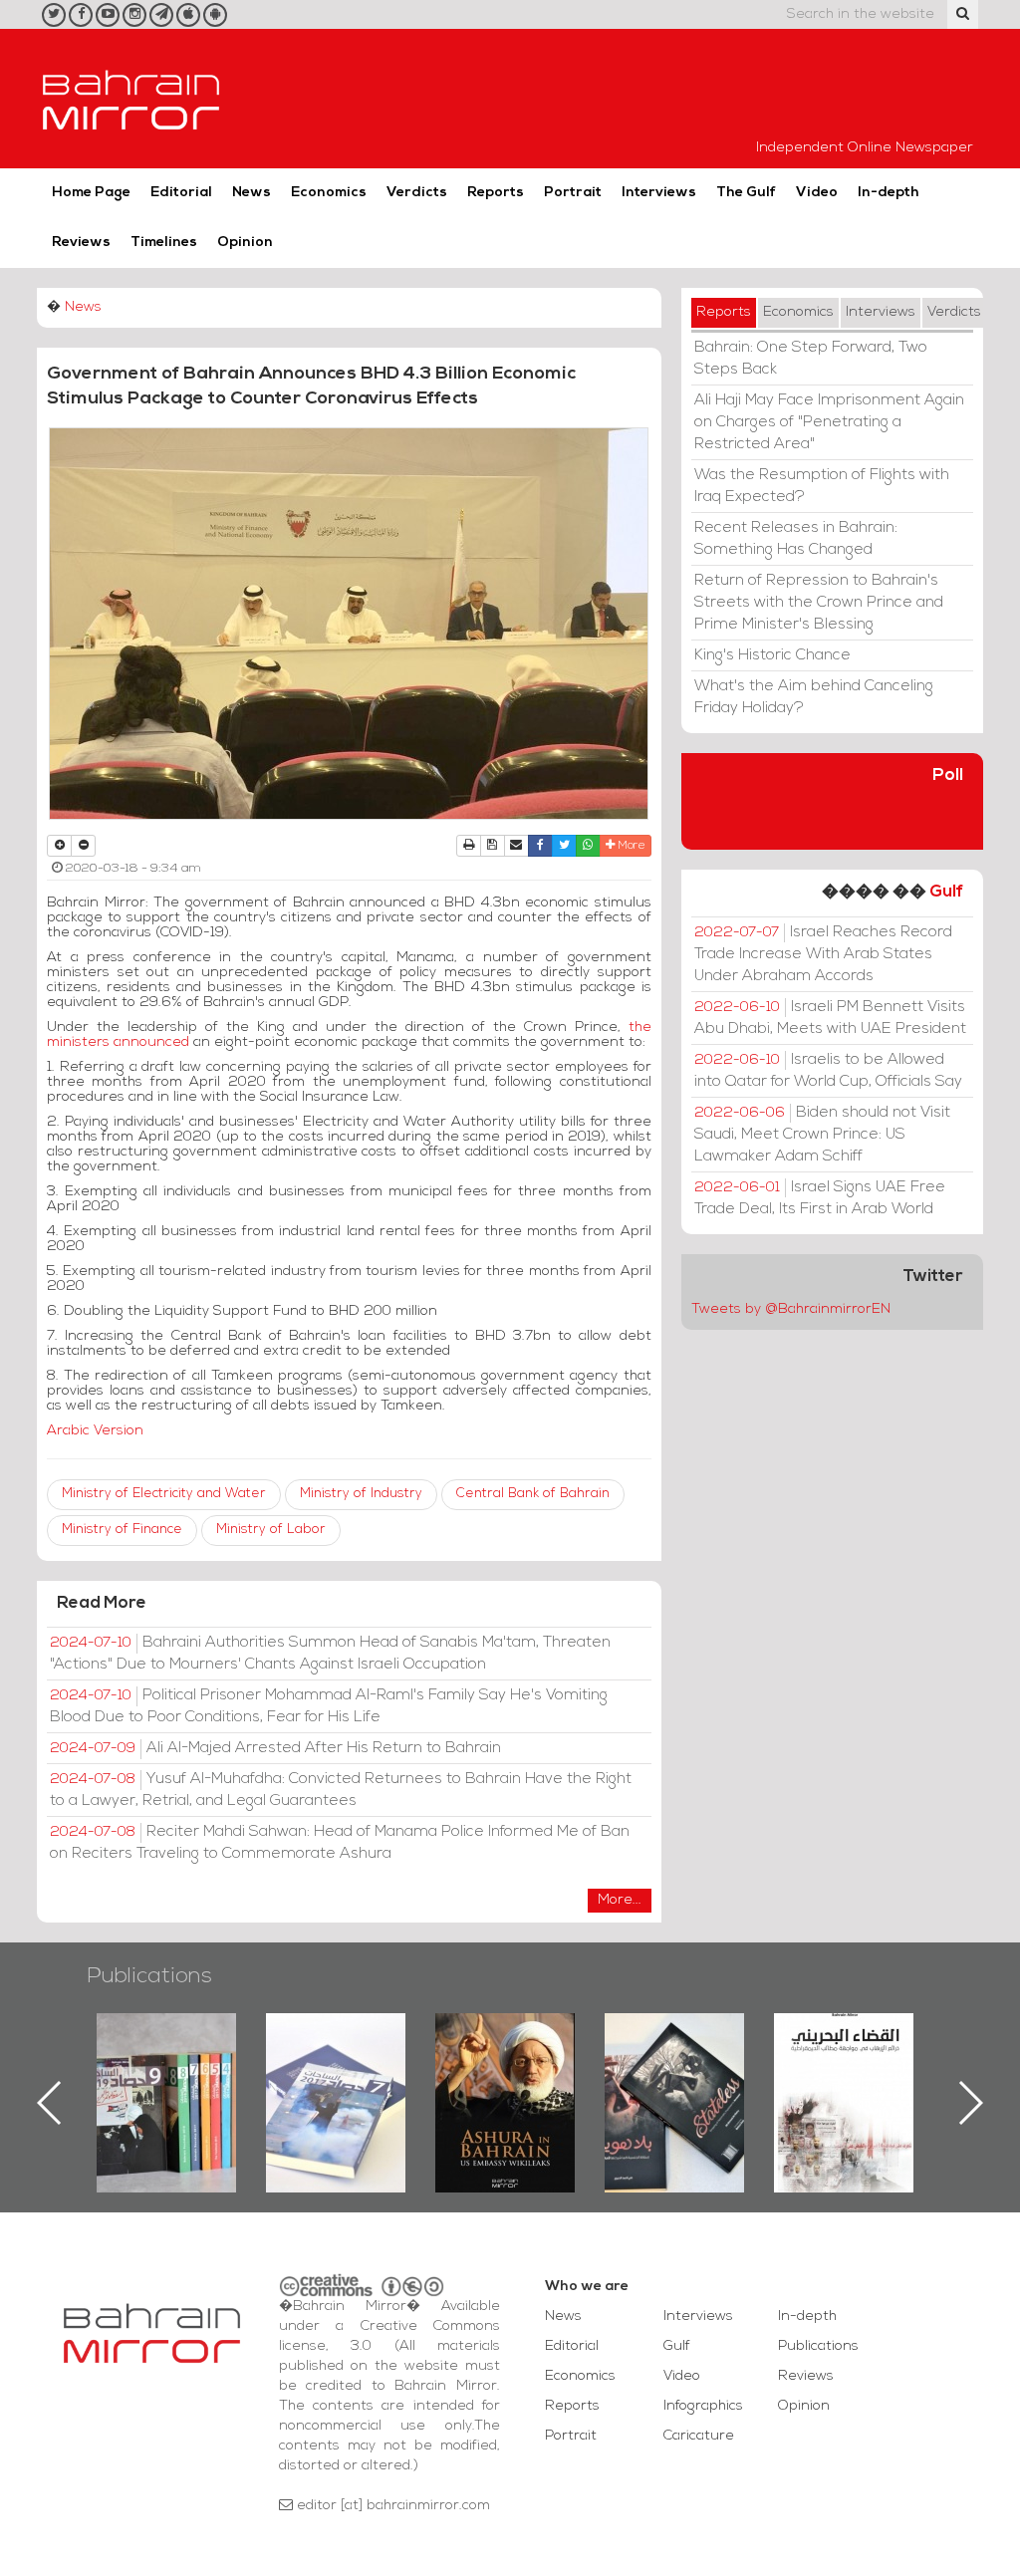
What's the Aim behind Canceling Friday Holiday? (814, 697)
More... (620, 1900)
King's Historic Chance (772, 655)
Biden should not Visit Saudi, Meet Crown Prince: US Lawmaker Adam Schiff (822, 1135)
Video (817, 193)
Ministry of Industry (361, 1494)
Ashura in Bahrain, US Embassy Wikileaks (336, 2071)
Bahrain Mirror (131, 99)
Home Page (91, 193)
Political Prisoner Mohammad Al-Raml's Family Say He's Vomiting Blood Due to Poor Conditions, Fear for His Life (329, 1706)
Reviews (81, 243)
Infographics (703, 2406)
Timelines (164, 243)
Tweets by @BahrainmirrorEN (791, 1309)
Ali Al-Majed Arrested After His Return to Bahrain (275, 1748)
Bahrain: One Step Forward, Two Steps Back (811, 359)
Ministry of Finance (122, 1530)
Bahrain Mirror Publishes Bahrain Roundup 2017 (167, 2071)
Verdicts (417, 193)
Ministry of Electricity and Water (164, 1494)
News (252, 193)
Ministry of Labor (271, 1530)
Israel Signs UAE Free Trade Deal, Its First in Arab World (820, 1198)
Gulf (946, 892)
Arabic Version (95, 1431)
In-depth (889, 193)
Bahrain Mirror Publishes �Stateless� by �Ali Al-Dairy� (505, 2071)
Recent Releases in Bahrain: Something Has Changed (796, 539)
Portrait (573, 193)
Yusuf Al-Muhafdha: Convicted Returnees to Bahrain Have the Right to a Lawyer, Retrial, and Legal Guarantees (341, 1790)
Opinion (245, 243)
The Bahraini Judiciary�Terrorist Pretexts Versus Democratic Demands (677, 2083)
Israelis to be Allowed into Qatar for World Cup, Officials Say (828, 1071)
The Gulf (746, 193)
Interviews (659, 193)
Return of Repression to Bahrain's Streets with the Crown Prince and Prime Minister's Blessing (819, 603)
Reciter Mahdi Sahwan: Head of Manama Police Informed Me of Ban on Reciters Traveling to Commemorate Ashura (340, 1843)
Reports (496, 193)
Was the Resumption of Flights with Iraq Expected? (822, 486)
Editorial (181, 193)
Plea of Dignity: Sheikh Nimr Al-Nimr (844, 2059)
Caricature (699, 2436)
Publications (149, 1977)
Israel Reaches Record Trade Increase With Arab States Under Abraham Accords (823, 954)
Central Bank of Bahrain (533, 1494)
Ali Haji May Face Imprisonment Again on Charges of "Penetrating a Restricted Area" (829, 422)
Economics (329, 193)
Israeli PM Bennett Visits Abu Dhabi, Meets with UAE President (830, 1018)
